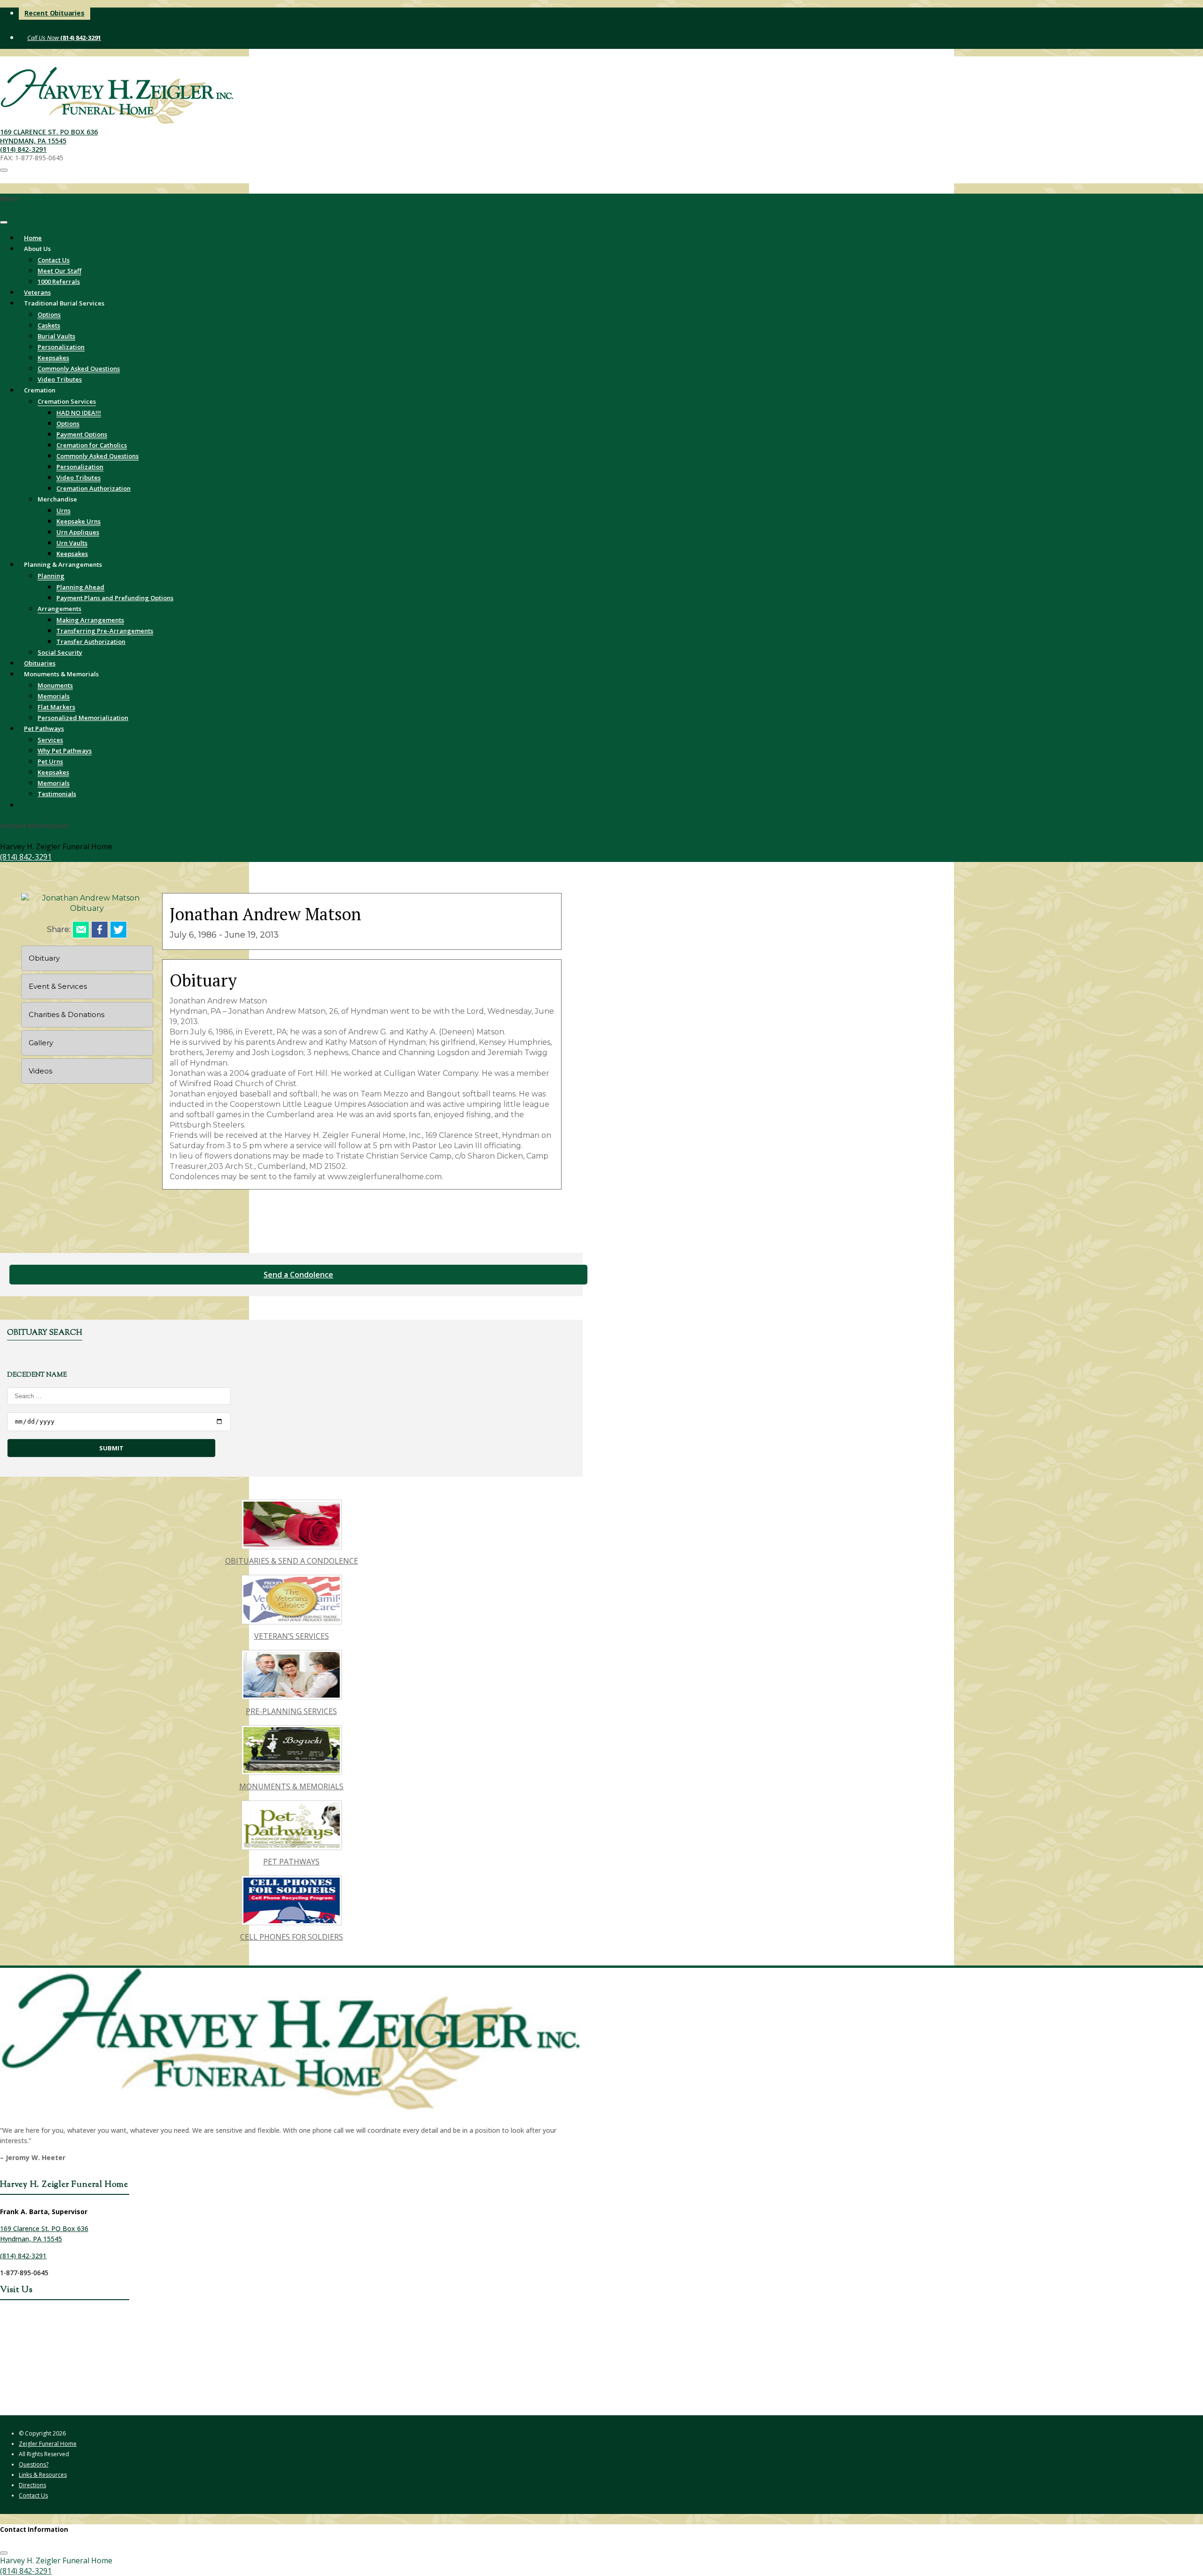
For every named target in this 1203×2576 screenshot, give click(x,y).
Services (50, 740)
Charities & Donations (66, 1014)
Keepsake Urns (78, 521)
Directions (32, 2485)
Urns (63, 510)
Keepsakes (53, 358)
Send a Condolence (298, 1275)
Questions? (34, 2464)
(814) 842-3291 (80, 38)
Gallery (41, 1043)
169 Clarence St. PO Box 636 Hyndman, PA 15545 (49, 136)
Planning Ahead (80, 587)
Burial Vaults (56, 336)
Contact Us (54, 260)
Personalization (61, 347)
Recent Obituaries (55, 13)
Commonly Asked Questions (79, 368)
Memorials (54, 696)
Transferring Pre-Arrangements (105, 631)
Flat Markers (56, 707)
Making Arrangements (90, 620)
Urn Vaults (72, 543)
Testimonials (57, 794)
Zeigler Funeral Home (48, 2444)
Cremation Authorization (94, 488)
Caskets (49, 325)
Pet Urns (50, 761)
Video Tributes (78, 478)
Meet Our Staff (59, 271)
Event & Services (58, 986)
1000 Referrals (59, 282)
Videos (40, 1071)
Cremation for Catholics (92, 445)
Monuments (55, 685)
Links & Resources (43, 2475)
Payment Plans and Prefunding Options (115, 598)
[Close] (4, 222)
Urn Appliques (78, 532)
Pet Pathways (44, 728)
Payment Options (82, 434)
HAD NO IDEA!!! (79, 413)
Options (49, 314)
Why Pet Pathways (65, 751)
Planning (51, 576)
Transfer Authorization (91, 642)
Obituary (44, 958)
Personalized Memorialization (83, 718)
